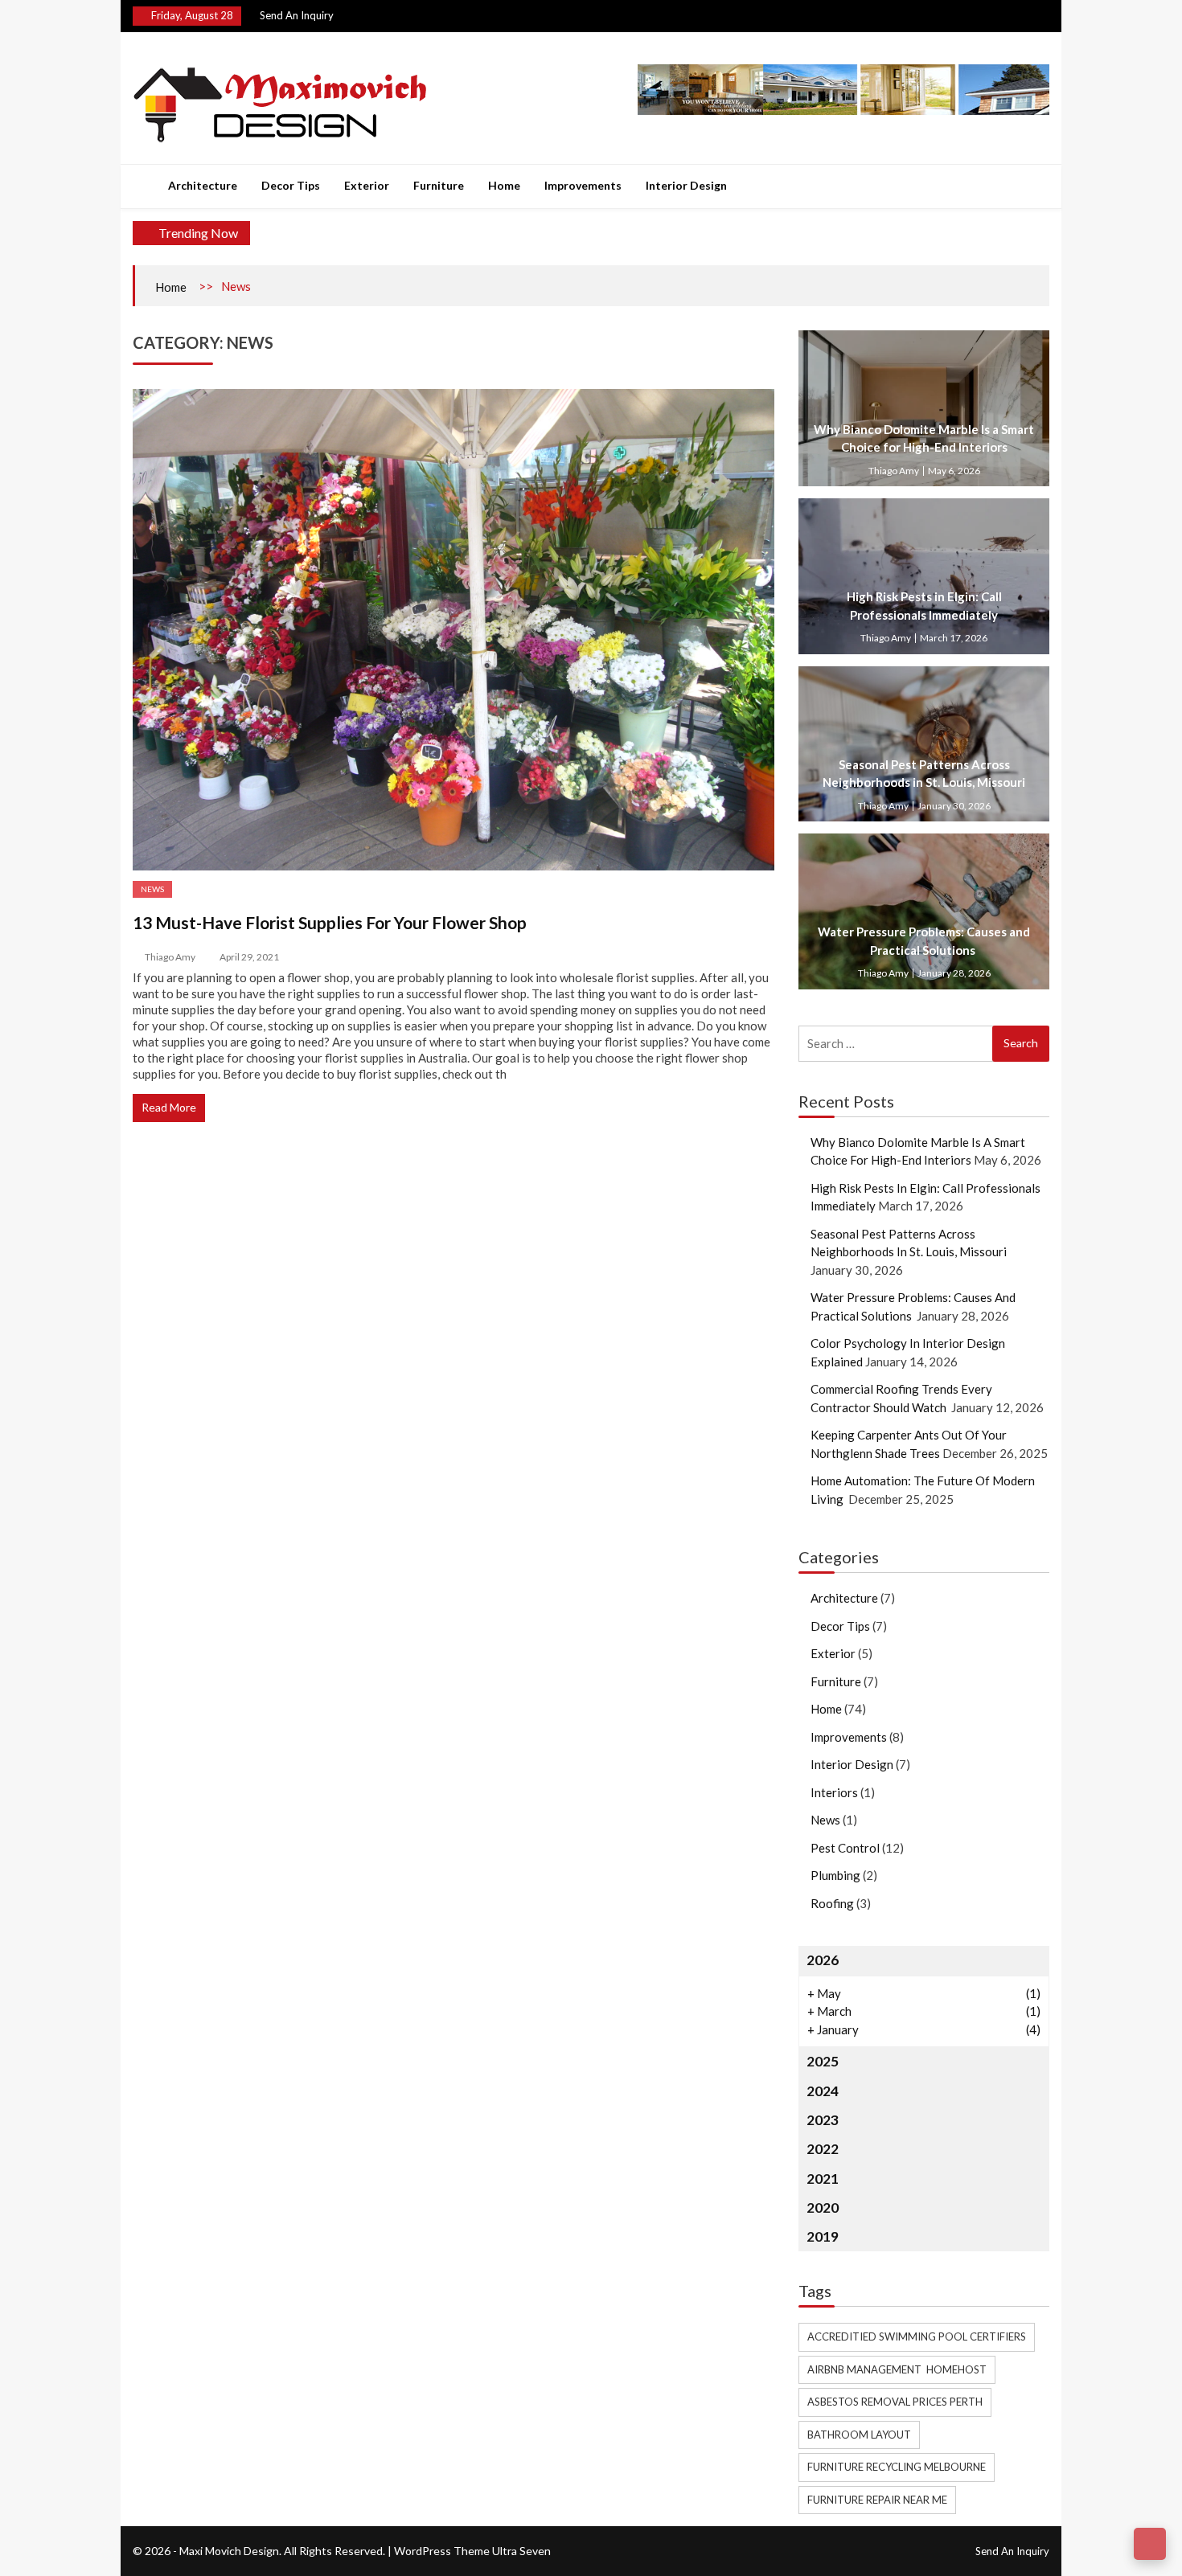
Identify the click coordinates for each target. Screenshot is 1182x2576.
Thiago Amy (170, 957)
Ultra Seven (521, 2551)
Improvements (583, 185)
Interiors (834, 1792)
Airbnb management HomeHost (897, 2369)
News (152, 889)
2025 (823, 2061)
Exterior (367, 185)
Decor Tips (291, 185)
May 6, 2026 (954, 471)
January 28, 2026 (954, 973)
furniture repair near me (877, 2500)
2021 (823, 2179)
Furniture (439, 185)
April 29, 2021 (249, 957)
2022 (823, 2149)
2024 (823, 2091)
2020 (823, 2207)
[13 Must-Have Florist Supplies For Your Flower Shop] (454, 630)
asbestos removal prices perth (895, 2402)
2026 (823, 1960)
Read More (169, 1107)
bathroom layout (859, 2435)
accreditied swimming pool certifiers (917, 2336)
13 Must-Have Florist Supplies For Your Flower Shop (330, 922)
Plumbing (835, 1875)
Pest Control (845, 1848)
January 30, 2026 (954, 806)
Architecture (203, 185)
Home (504, 185)
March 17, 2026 (954, 638)
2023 (823, 2120)
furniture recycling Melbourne (897, 2467)
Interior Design (686, 185)
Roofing (832, 1903)
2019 (823, 2236)
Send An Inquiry (297, 15)
